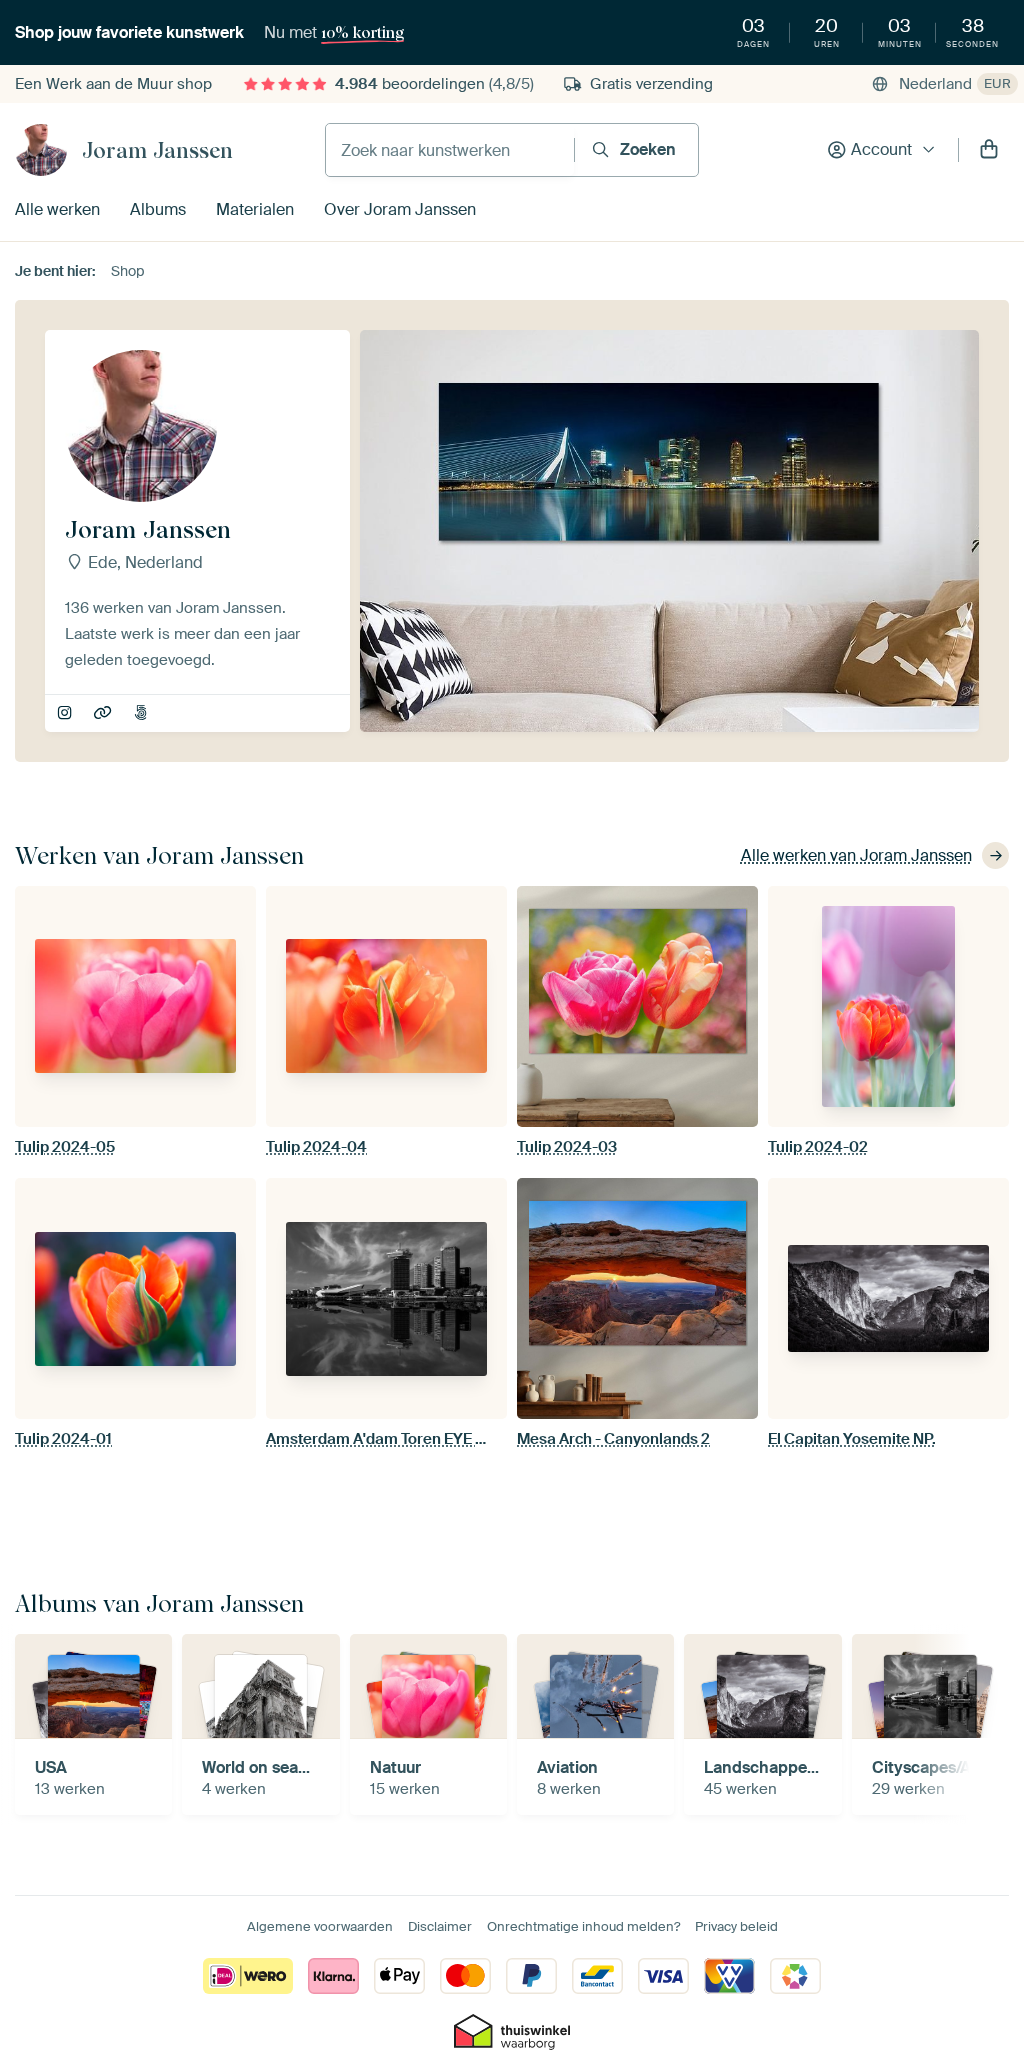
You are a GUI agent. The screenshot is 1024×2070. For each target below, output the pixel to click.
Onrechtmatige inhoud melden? (583, 1926)
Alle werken (57, 209)
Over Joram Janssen (400, 209)
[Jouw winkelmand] (989, 150)
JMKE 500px (142, 714)
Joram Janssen (157, 150)
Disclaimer (440, 1926)
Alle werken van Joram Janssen (856, 855)
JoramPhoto (104, 714)
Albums (158, 209)
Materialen (255, 209)
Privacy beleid (736, 1926)
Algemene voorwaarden (320, 1926)
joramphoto (66, 714)
